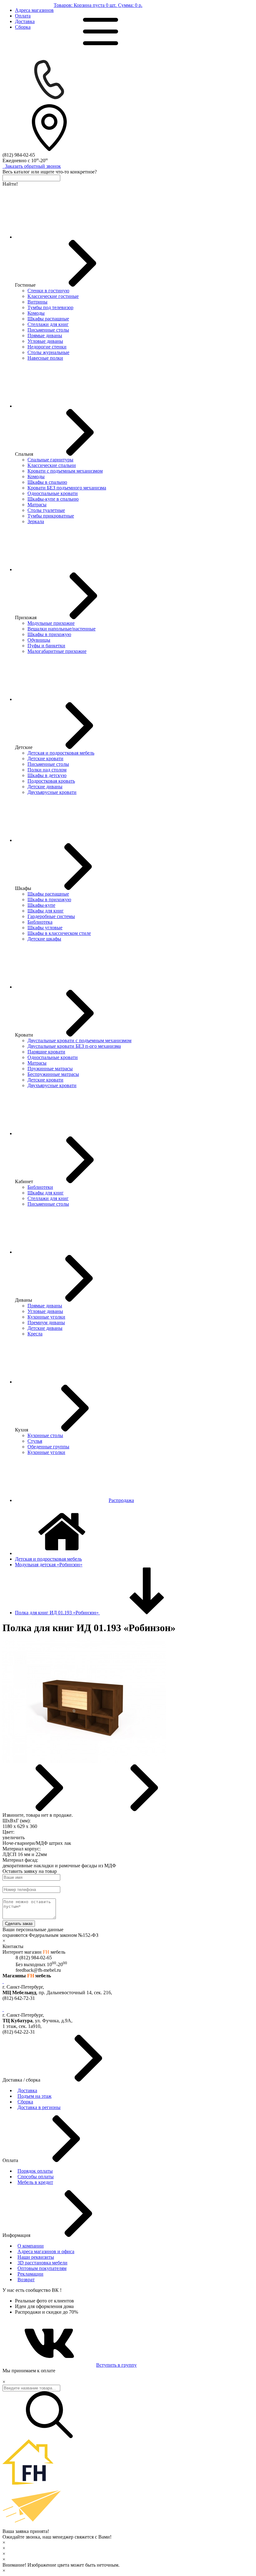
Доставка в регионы (39, 2107)
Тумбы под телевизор (50, 307)
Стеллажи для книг (48, 324)
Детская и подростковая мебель (61, 753)
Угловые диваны (45, 341)
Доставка (25, 21)
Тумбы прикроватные (51, 516)
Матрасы (37, 505)
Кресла (35, 1334)
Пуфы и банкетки (46, 646)
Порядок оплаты (35, 2171)
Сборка (23, 27)
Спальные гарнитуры (50, 460)
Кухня (22, 1430)
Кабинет (24, 1181)
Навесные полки (45, 358)
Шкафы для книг (46, 911)
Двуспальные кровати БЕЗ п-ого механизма (74, 1046)
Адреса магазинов (34, 10)
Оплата (23, 16)
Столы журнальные (48, 352)
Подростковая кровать (51, 781)
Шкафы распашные (48, 319)
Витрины (37, 302)
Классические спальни (52, 465)
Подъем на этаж (34, 2096)
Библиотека (40, 922)
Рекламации (30, 2274)
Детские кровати (45, 758)
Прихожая (26, 617)
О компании (31, 2246)
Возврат (26, 2280)
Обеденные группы (48, 1447)
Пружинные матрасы (50, 1069)
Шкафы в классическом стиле (59, 933)
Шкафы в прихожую (49, 634)
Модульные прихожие (51, 623)
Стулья (35, 1441)
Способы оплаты (36, 2177)
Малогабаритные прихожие (57, 651)
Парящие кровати (46, 1052)
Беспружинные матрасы (53, 1074)
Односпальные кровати (53, 493)
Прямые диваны (45, 335)
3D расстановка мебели (42, 2263)
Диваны (24, 1300)
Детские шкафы (44, 939)
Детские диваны (45, 787)
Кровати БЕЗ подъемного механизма (67, 488)
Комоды (36, 313)
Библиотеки (40, 1187)
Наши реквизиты (36, 2257)
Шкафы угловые (45, 928)
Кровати (24, 1035)
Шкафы (23, 888)
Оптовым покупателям (42, 2268)
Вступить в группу (116, 2365)
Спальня (24, 454)
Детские (24, 747)
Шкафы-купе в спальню (53, 499)
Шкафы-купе (41, 905)
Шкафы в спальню (47, 482)
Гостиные (25, 285)
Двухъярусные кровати (52, 792)
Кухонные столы (45, 1435)
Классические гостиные (53, 296)
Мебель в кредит (35, 2182)
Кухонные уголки (46, 1317)
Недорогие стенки (47, 347)
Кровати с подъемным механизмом (65, 471)
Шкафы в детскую (47, 775)
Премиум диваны (46, 1322)
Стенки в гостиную (48, 291)
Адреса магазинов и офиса (46, 2251)
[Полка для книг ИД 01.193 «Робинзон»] (84, 1761)
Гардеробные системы (51, 916)
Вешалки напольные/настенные (62, 629)
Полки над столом (47, 770)
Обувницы (39, 640)
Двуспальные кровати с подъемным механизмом (79, 1040)
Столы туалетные (46, 510)
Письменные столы (48, 330)
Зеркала (36, 521)
